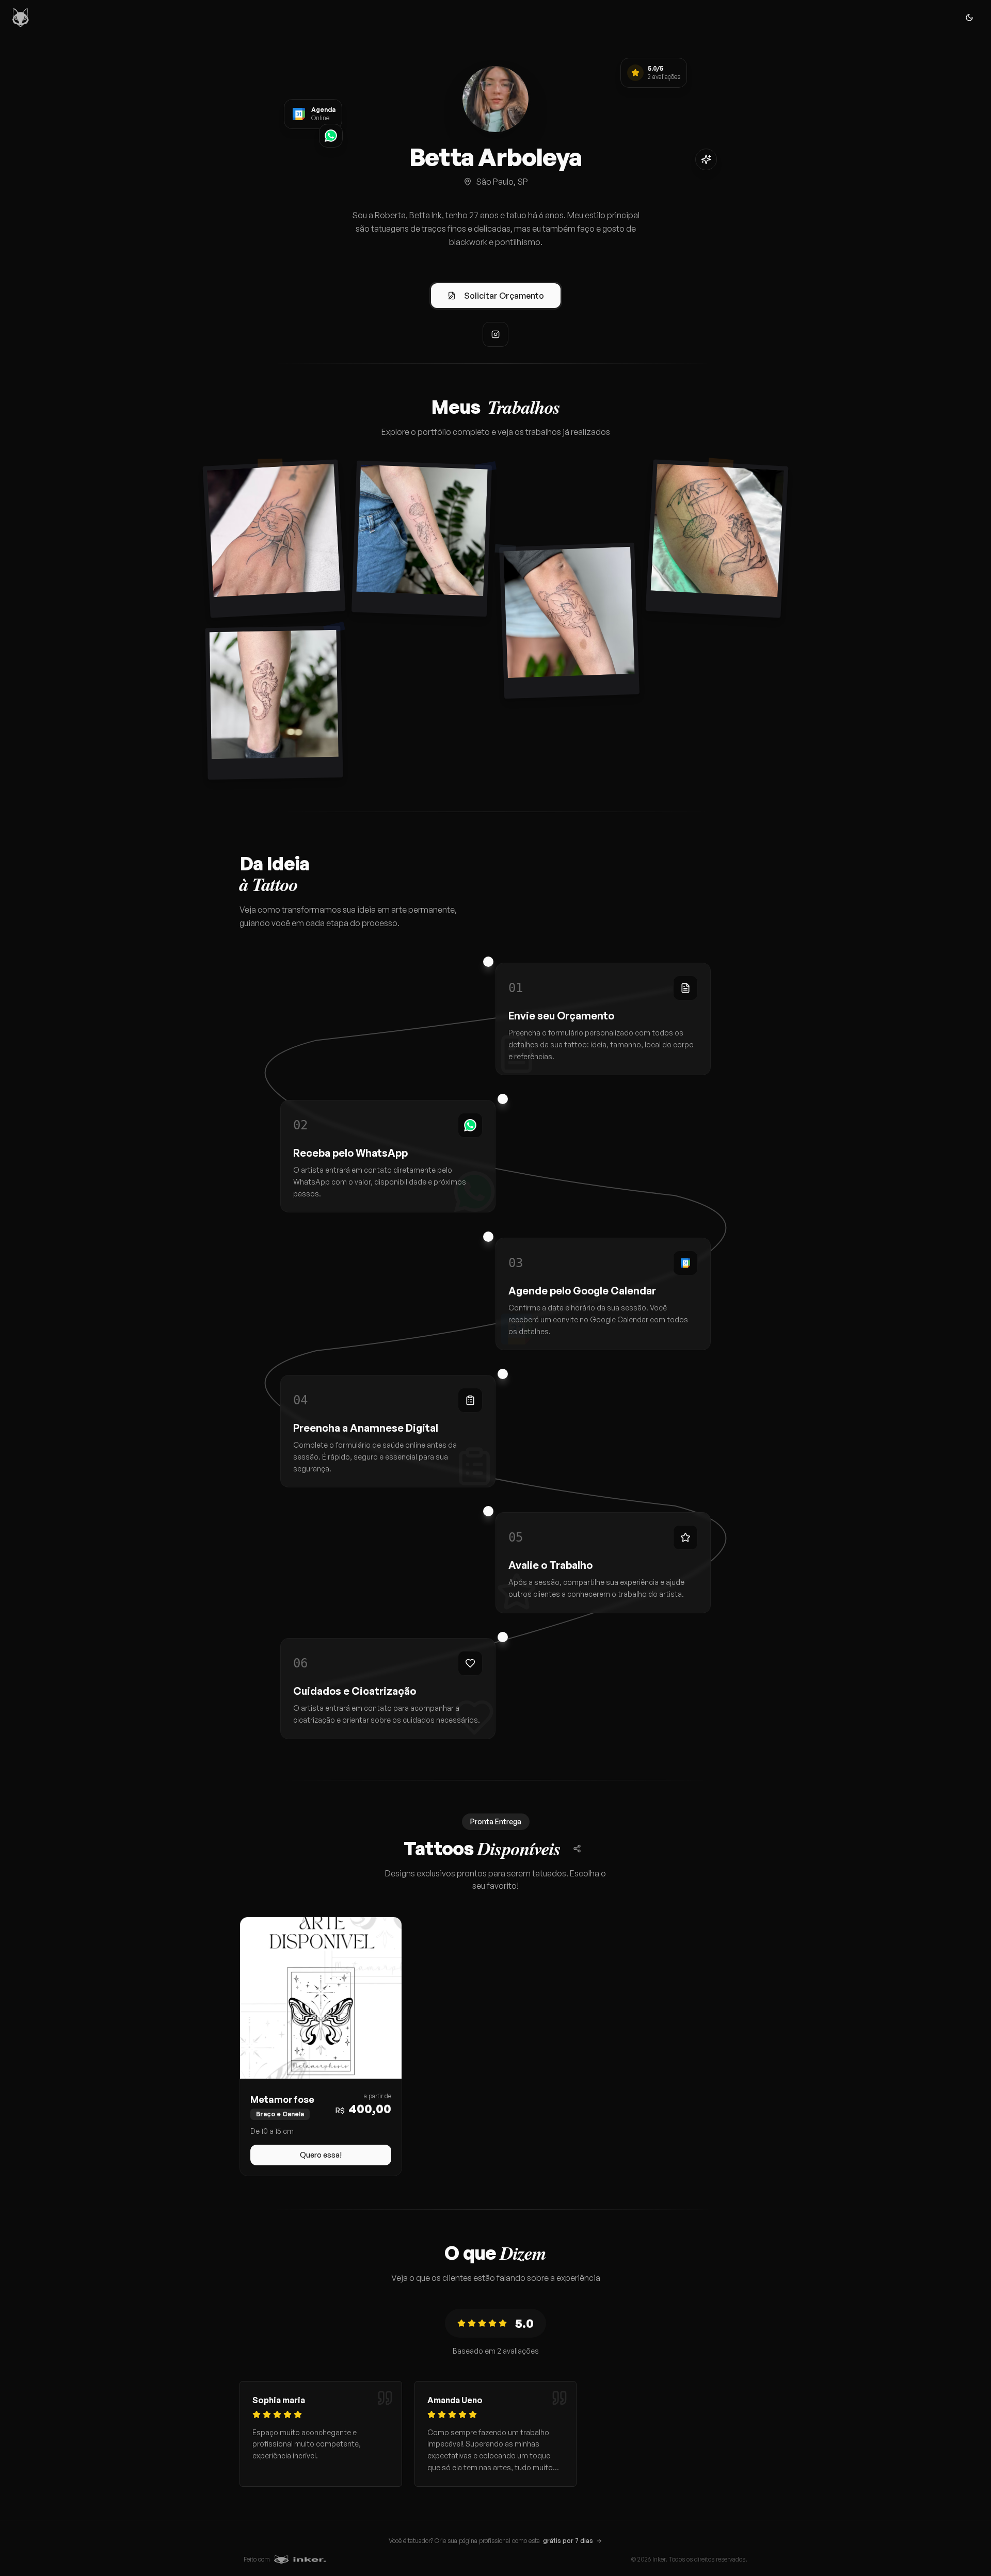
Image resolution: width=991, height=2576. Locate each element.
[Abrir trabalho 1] (274, 538)
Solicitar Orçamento (504, 296)
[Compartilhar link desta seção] (577, 1849)
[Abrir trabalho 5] (274, 703)
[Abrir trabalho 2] (422, 539)
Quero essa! (321, 2155)
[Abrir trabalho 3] (569, 621)
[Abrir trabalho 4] (717, 538)
